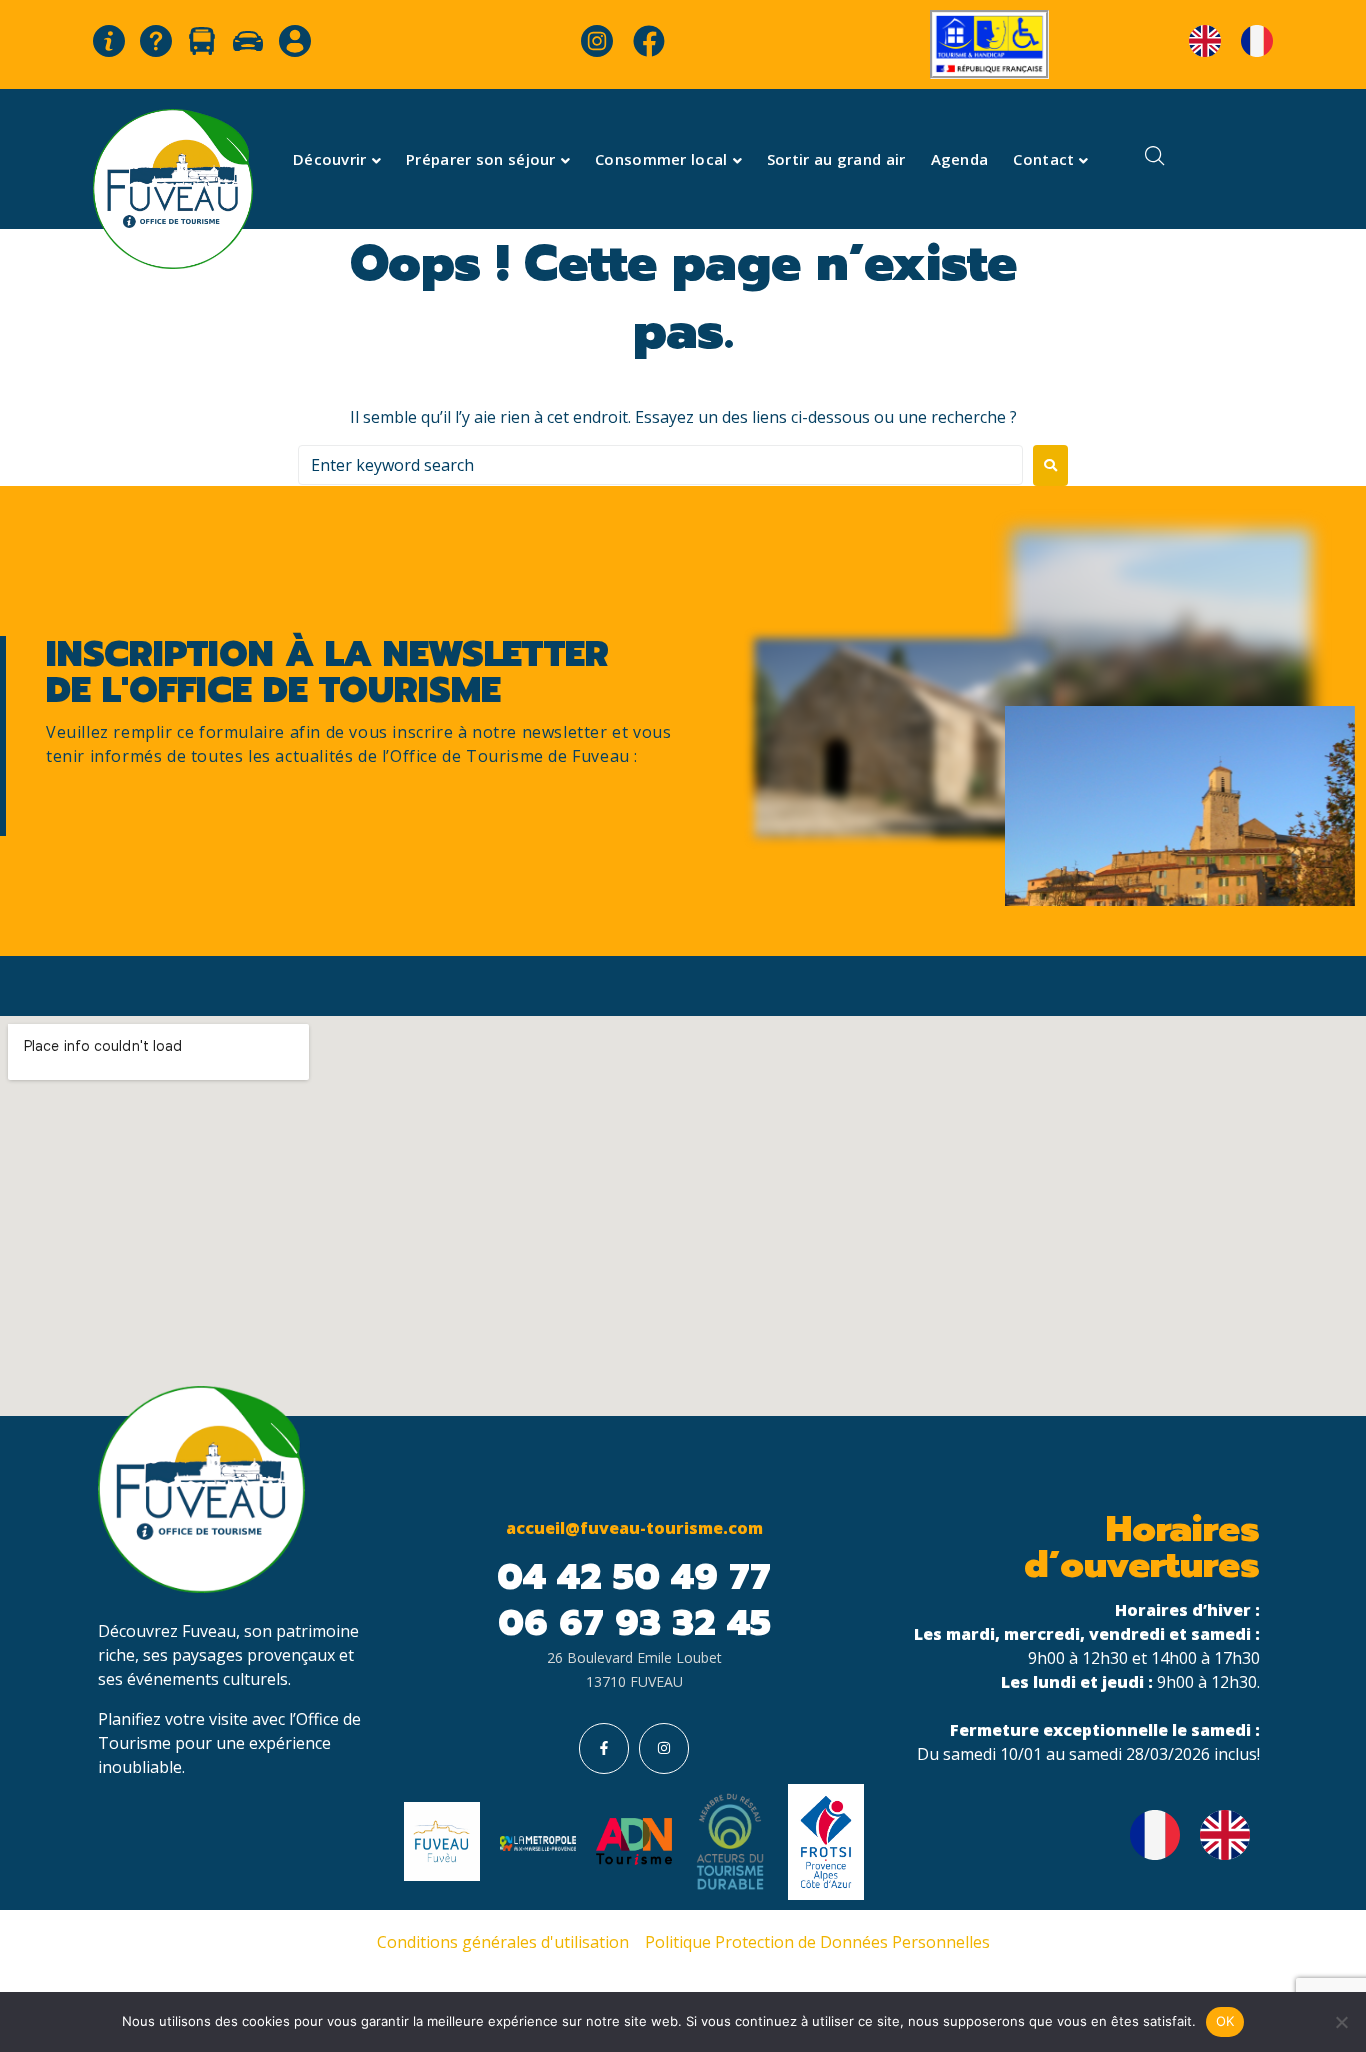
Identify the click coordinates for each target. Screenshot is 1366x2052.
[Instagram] (664, 1748)
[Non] (1341, 2022)
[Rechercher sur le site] (1155, 158)
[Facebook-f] (604, 1748)
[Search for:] (660, 465)
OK (1225, 2021)
